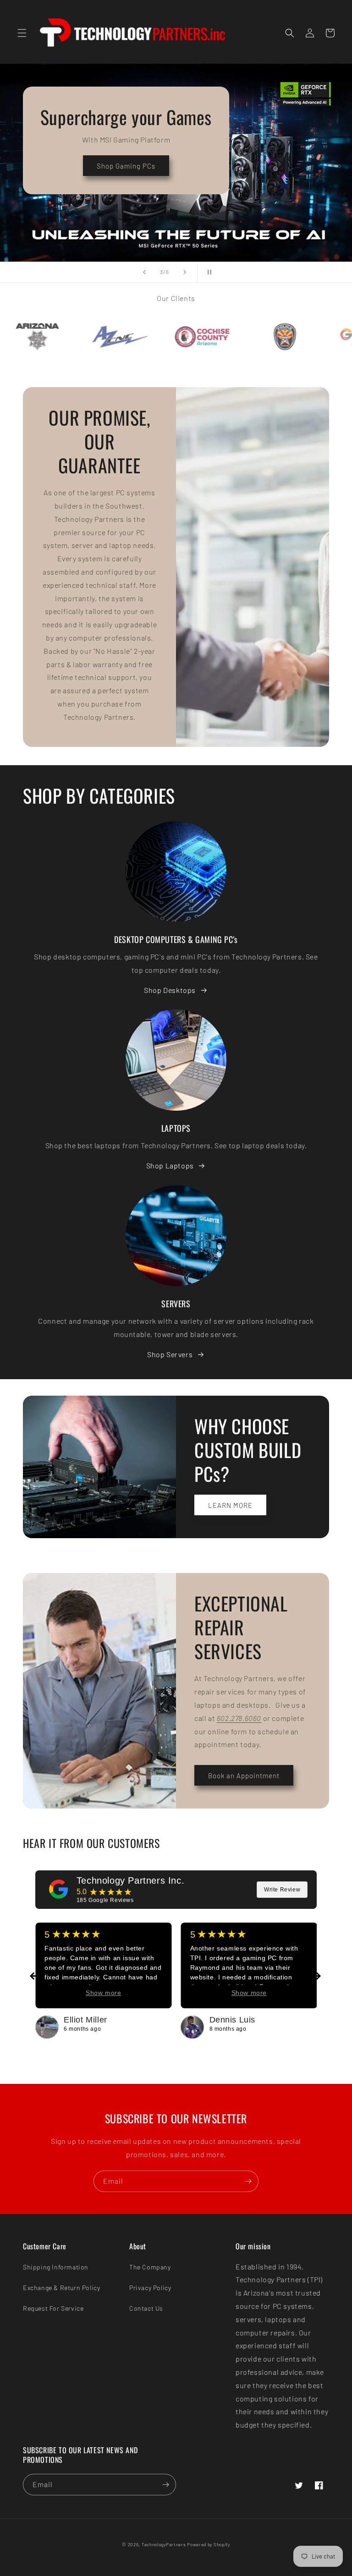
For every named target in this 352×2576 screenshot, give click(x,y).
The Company (150, 2267)
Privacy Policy (150, 2288)
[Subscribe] (248, 2181)
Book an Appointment (244, 1776)
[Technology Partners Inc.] (59, 1889)
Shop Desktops (170, 990)
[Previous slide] (144, 272)
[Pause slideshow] (208, 272)
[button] (22, 33)
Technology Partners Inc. (130, 1880)
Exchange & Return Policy (61, 2288)
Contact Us (146, 2308)
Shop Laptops (170, 1165)
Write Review (282, 1890)
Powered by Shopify (209, 2544)
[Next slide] (185, 272)
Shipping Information (56, 2267)
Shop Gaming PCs (126, 166)
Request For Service (53, 2308)
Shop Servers (170, 1354)
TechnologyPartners (164, 2544)
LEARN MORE (230, 1505)
